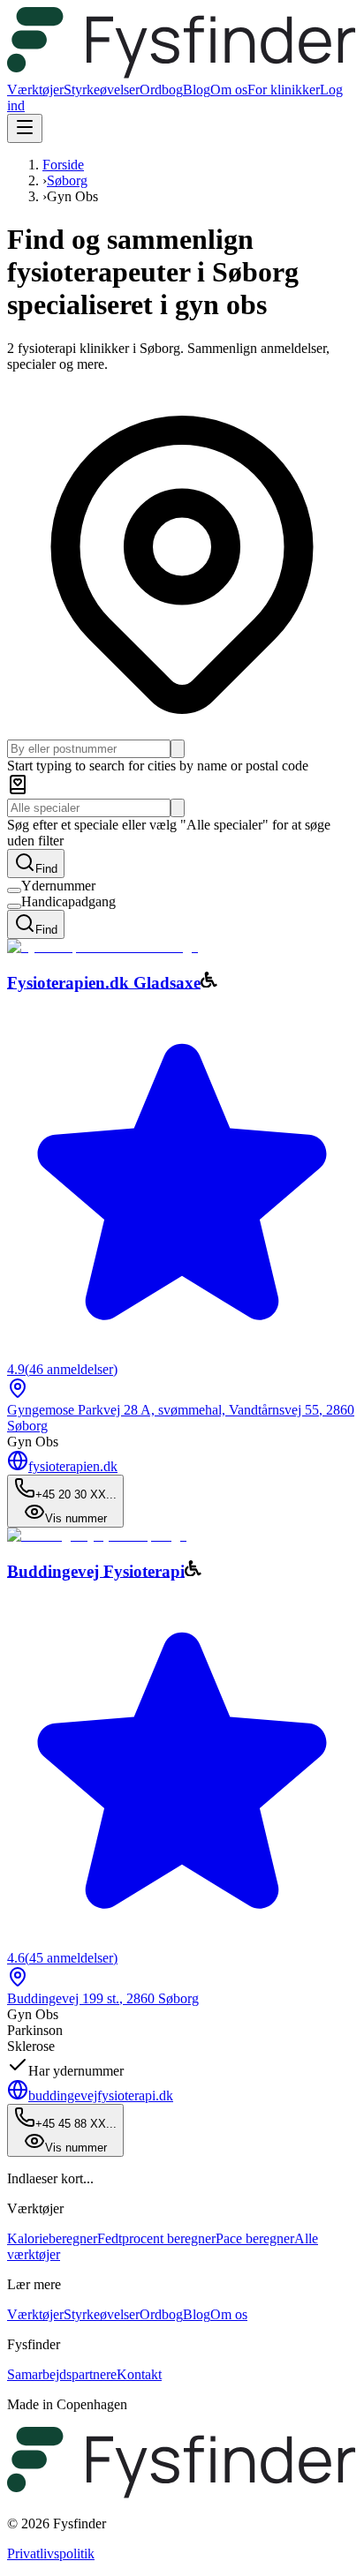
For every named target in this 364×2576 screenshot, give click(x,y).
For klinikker (284, 90)
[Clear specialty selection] (178, 808)
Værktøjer (35, 90)
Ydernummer (58, 886)
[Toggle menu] (25, 128)
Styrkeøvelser (102, 90)
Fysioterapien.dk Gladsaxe (104, 982)
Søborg (67, 180)
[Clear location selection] (178, 749)
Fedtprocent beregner (156, 2238)
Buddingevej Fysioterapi (96, 1570)
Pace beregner (255, 2238)
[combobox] (89, 749)
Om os (229, 90)
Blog (197, 90)
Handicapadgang (68, 901)
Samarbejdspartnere (62, 2374)
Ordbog (161, 90)
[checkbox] (14, 890)
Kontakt (139, 2374)
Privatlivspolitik (51, 2553)
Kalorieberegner (52, 2238)
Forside (63, 165)
